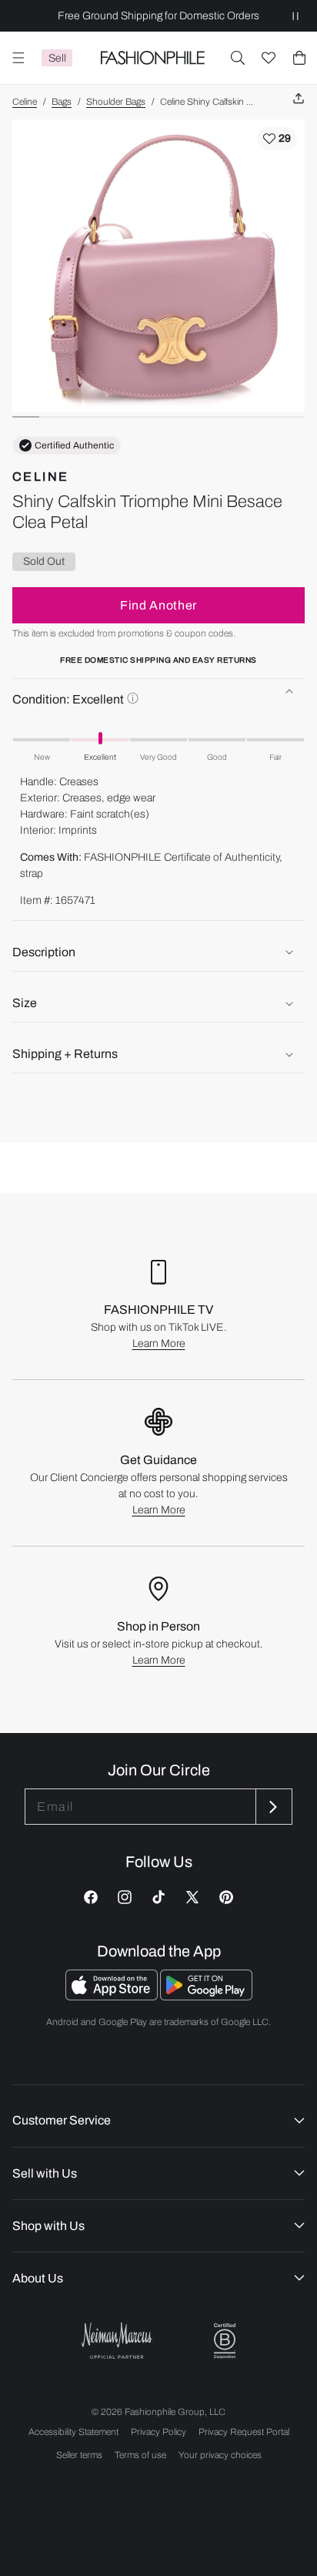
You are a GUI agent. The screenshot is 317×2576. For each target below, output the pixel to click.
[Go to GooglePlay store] (206, 1996)
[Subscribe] (272, 1807)
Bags (62, 102)
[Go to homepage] (152, 58)
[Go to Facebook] (91, 1897)
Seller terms (79, 2455)
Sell (57, 58)
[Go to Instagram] (125, 1897)
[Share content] (299, 99)
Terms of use (140, 2455)
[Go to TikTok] (158, 1897)
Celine (25, 102)
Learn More (159, 1343)
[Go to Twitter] (192, 1897)
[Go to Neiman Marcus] (117, 2341)
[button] (238, 58)
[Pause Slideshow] (295, 16)
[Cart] (299, 58)
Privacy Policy (158, 2432)
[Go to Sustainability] (225, 2341)
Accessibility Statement (73, 2432)
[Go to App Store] (113, 1996)
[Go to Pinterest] (226, 1897)
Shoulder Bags (116, 102)
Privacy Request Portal (244, 2432)
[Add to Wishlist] (277, 139)
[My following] (269, 58)
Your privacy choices (220, 2455)
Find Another (158, 605)
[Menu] (18, 58)
